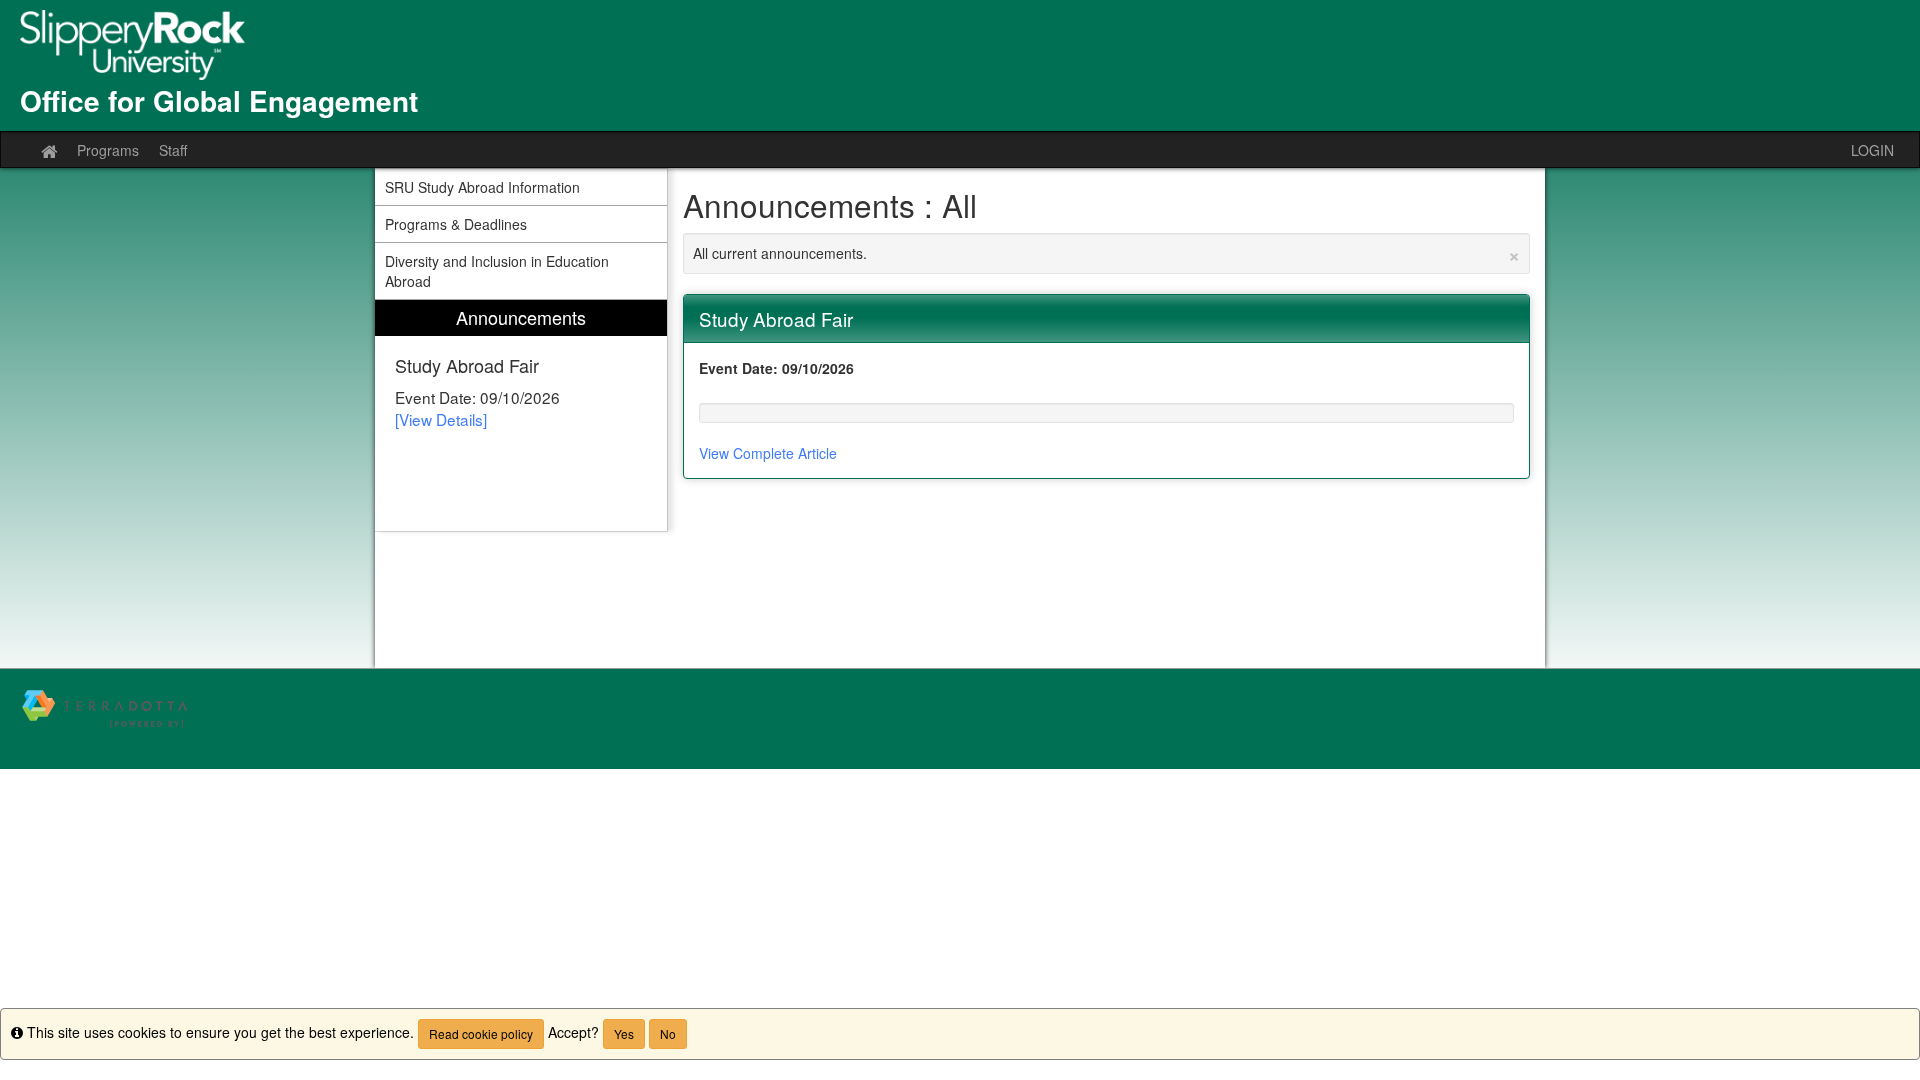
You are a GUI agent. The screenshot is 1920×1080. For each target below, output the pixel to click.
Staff (173, 150)
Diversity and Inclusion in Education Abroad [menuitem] (497, 271)
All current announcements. (1107, 253)
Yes (624, 1033)
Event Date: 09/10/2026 (776, 368)
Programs (108, 150)
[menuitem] (521, 415)
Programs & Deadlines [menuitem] (456, 224)
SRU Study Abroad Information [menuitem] (482, 187)
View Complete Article (768, 453)
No (668, 1033)
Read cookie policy (481, 1033)
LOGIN (1872, 150)
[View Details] (441, 419)
